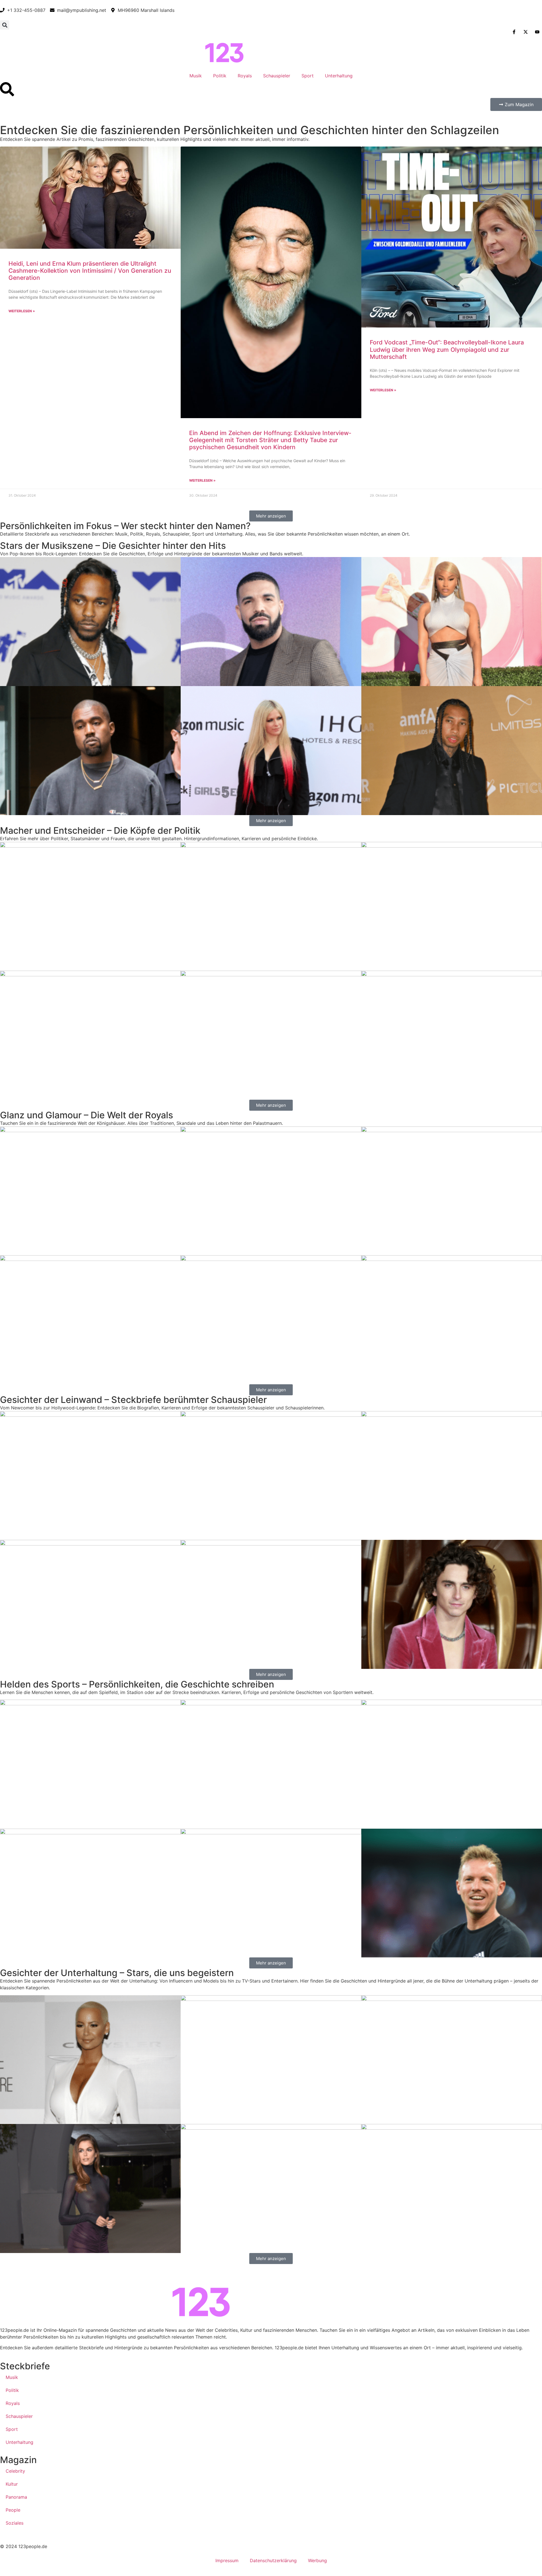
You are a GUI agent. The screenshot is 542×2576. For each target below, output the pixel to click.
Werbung (317, 2560)
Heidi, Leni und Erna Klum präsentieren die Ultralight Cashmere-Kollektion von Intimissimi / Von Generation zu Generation (90, 271)
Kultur (12, 2484)
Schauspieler (277, 76)
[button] (5, 25)
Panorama (16, 2497)
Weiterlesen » (22, 311)
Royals (245, 76)
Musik (196, 76)
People (13, 2510)
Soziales (15, 2523)
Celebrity (15, 2471)
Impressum (227, 2560)
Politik (220, 76)
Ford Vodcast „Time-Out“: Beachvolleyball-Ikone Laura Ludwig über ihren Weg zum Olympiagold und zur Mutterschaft (447, 349)
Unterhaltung (339, 76)
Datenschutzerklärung (273, 2560)
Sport (308, 76)
